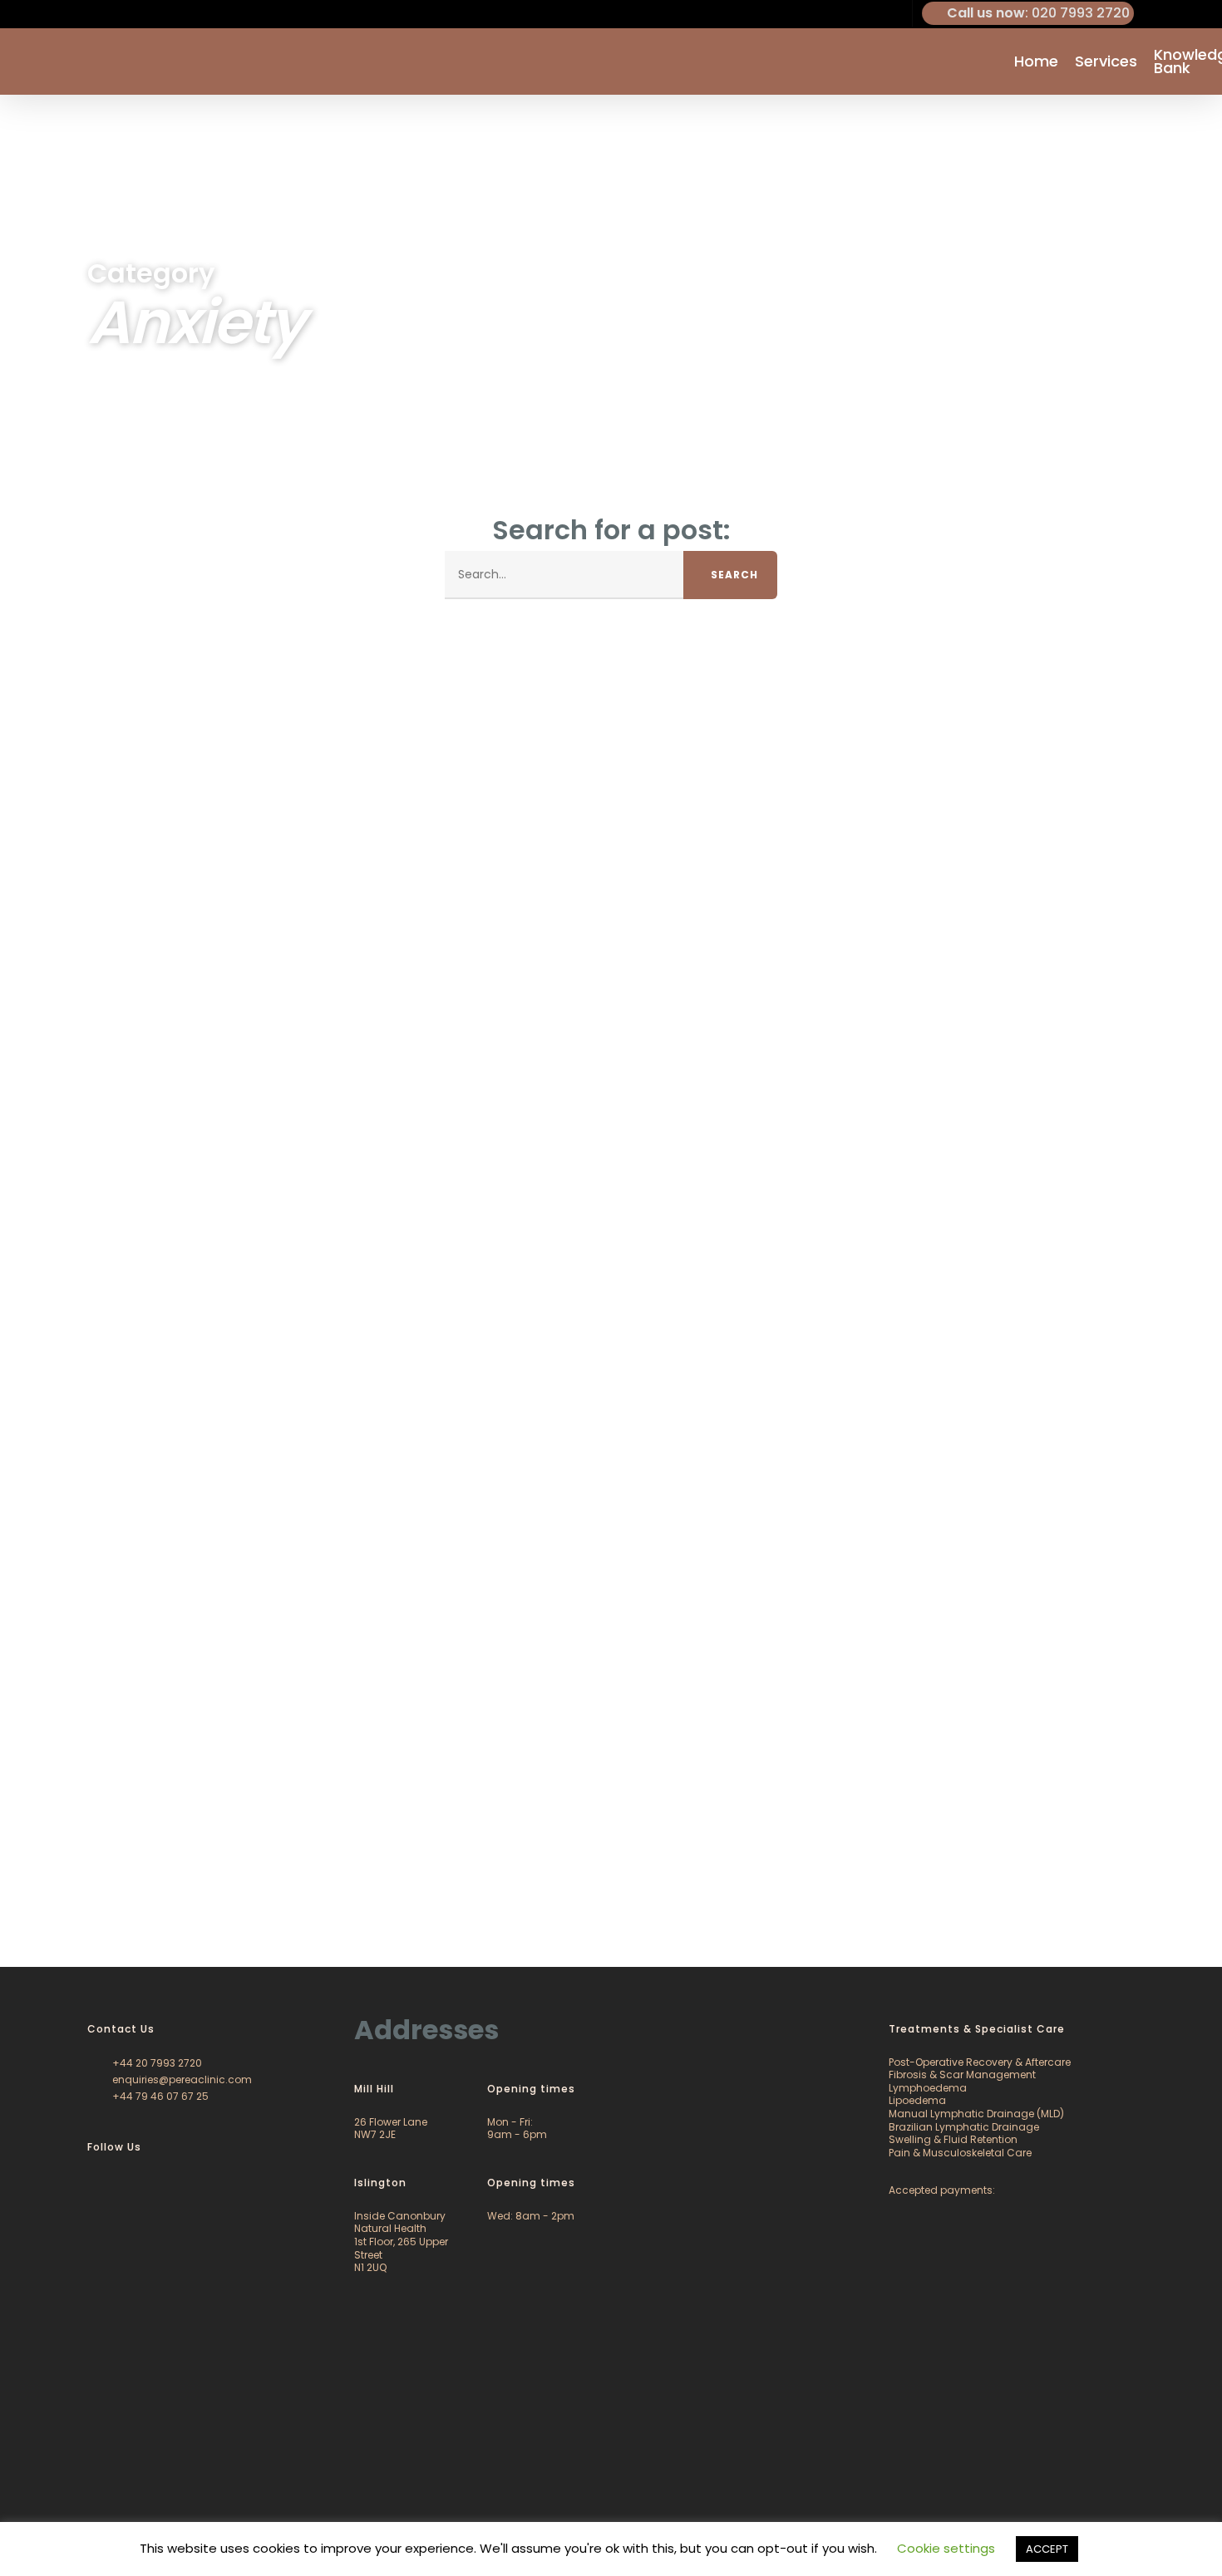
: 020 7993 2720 (1038, 13)
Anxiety (59, 1899)
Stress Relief (788, 1899)
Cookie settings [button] (946, 2548)
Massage (115, 1899)
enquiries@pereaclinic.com (181, 2079)
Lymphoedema (928, 2088)
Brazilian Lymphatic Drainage (964, 2127)
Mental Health (189, 1899)
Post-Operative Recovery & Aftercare (980, 2062)
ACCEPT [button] (1047, 2549)
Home (1036, 61)
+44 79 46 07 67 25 (159, 2096)
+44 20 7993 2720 (156, 2063)
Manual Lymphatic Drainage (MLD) (976, 2114)
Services (1106, 61)
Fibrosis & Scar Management (962, 2075)
